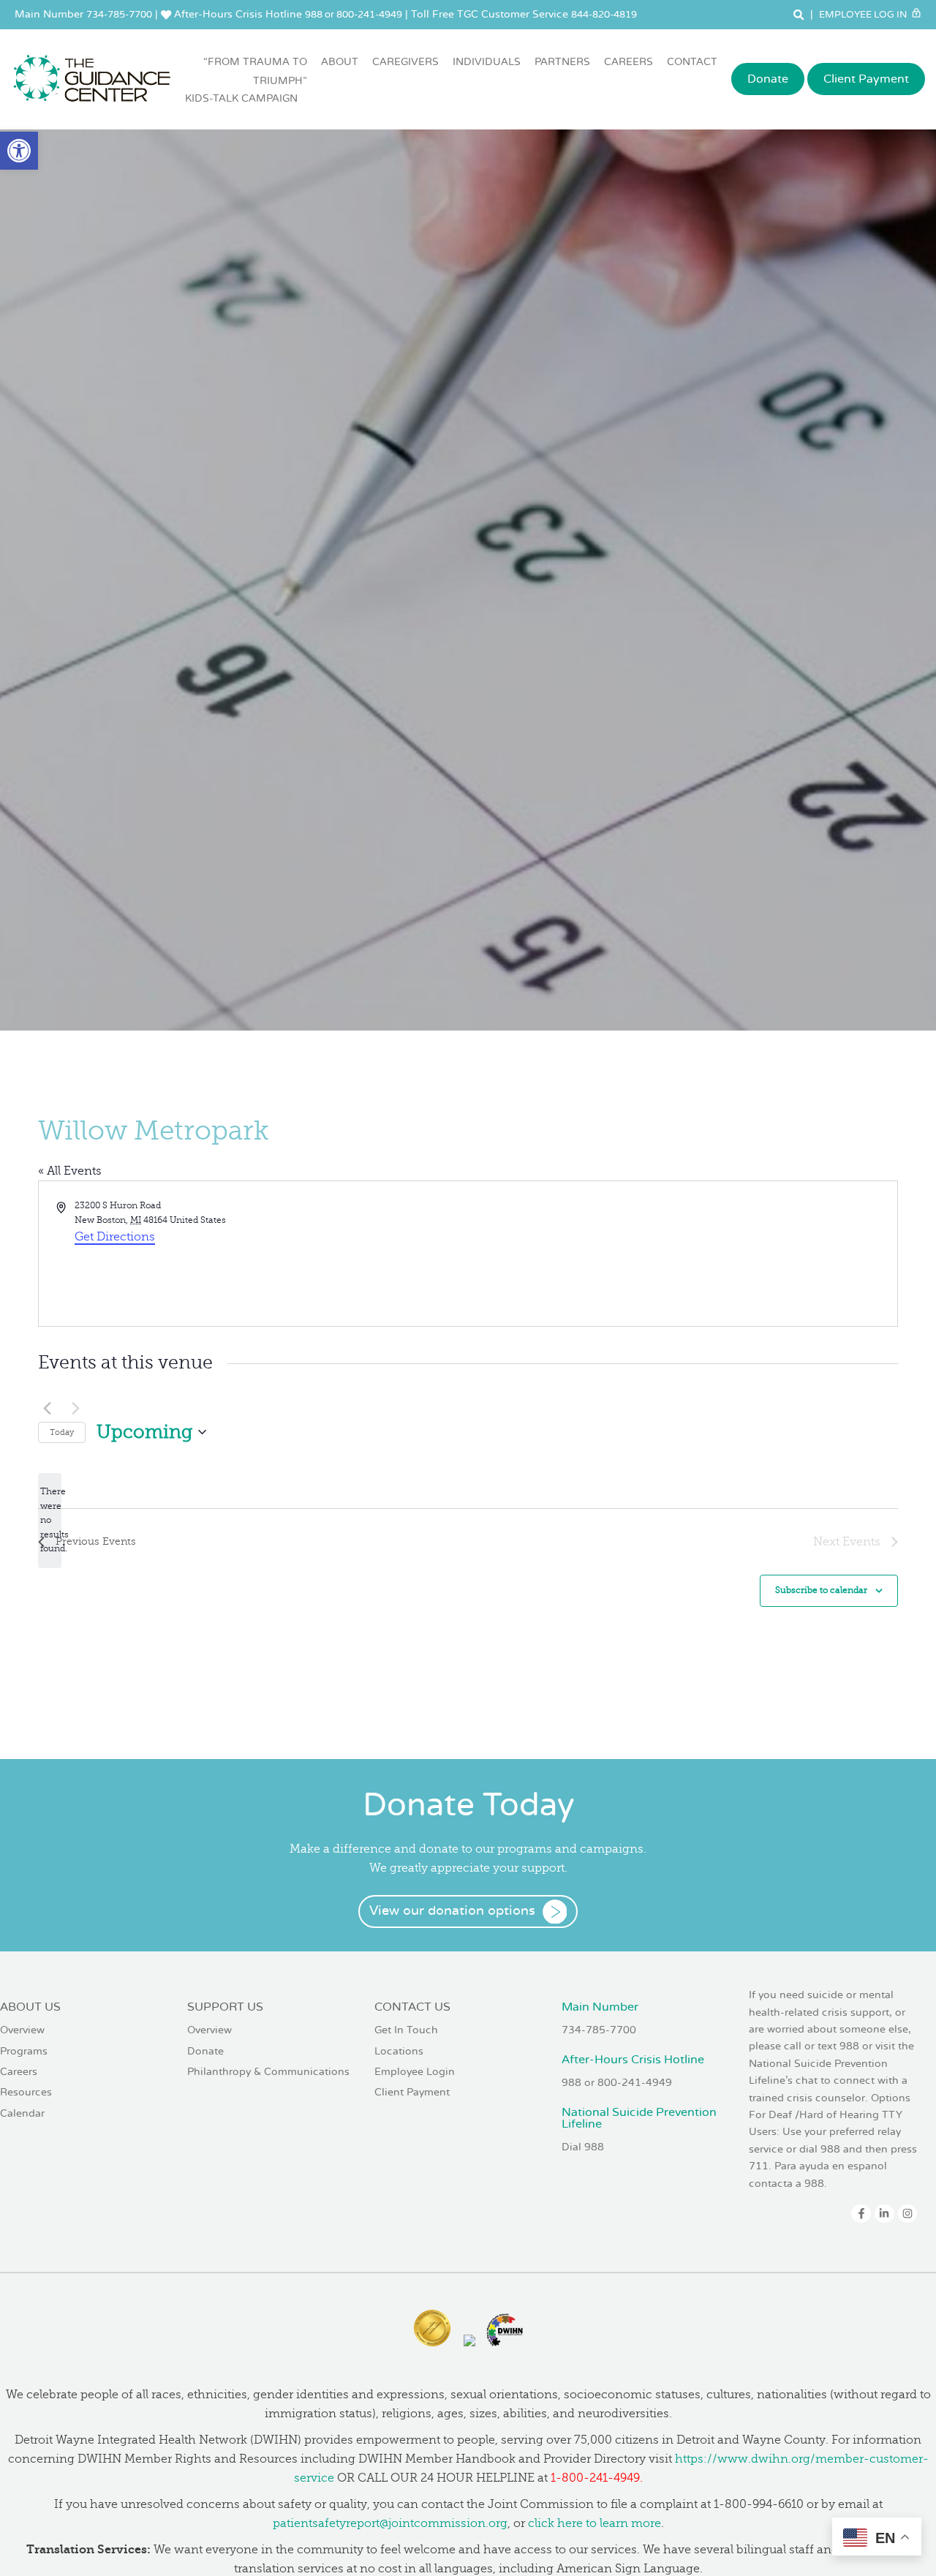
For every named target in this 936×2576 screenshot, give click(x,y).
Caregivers (405, 62)
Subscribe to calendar (821, 1590)
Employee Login (415, 2072)
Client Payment (866, 79)
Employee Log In (864, 15)
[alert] (50, 1521)
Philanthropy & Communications (268, 2072)
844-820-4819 (604, 15)
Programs (24, 2051)
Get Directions (115, 1237)
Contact (692, 62)
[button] (19, 151)
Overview (22, 2030)
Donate (768, 79)
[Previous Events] (47, 1409)
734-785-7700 (119, 15)
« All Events (70, 1171)
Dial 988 (583, 2147)
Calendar (22, 2113)
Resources (26, 2092)
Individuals (487, 62)
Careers (629, 62)
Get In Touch (406, 2030)
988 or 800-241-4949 (354, 15)
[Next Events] (75, 1409)
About (340, 62)
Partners (562, 62)
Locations (399, 2051)
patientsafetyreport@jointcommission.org (390, 2523)
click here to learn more (595, 2523)
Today (62, 1432)
